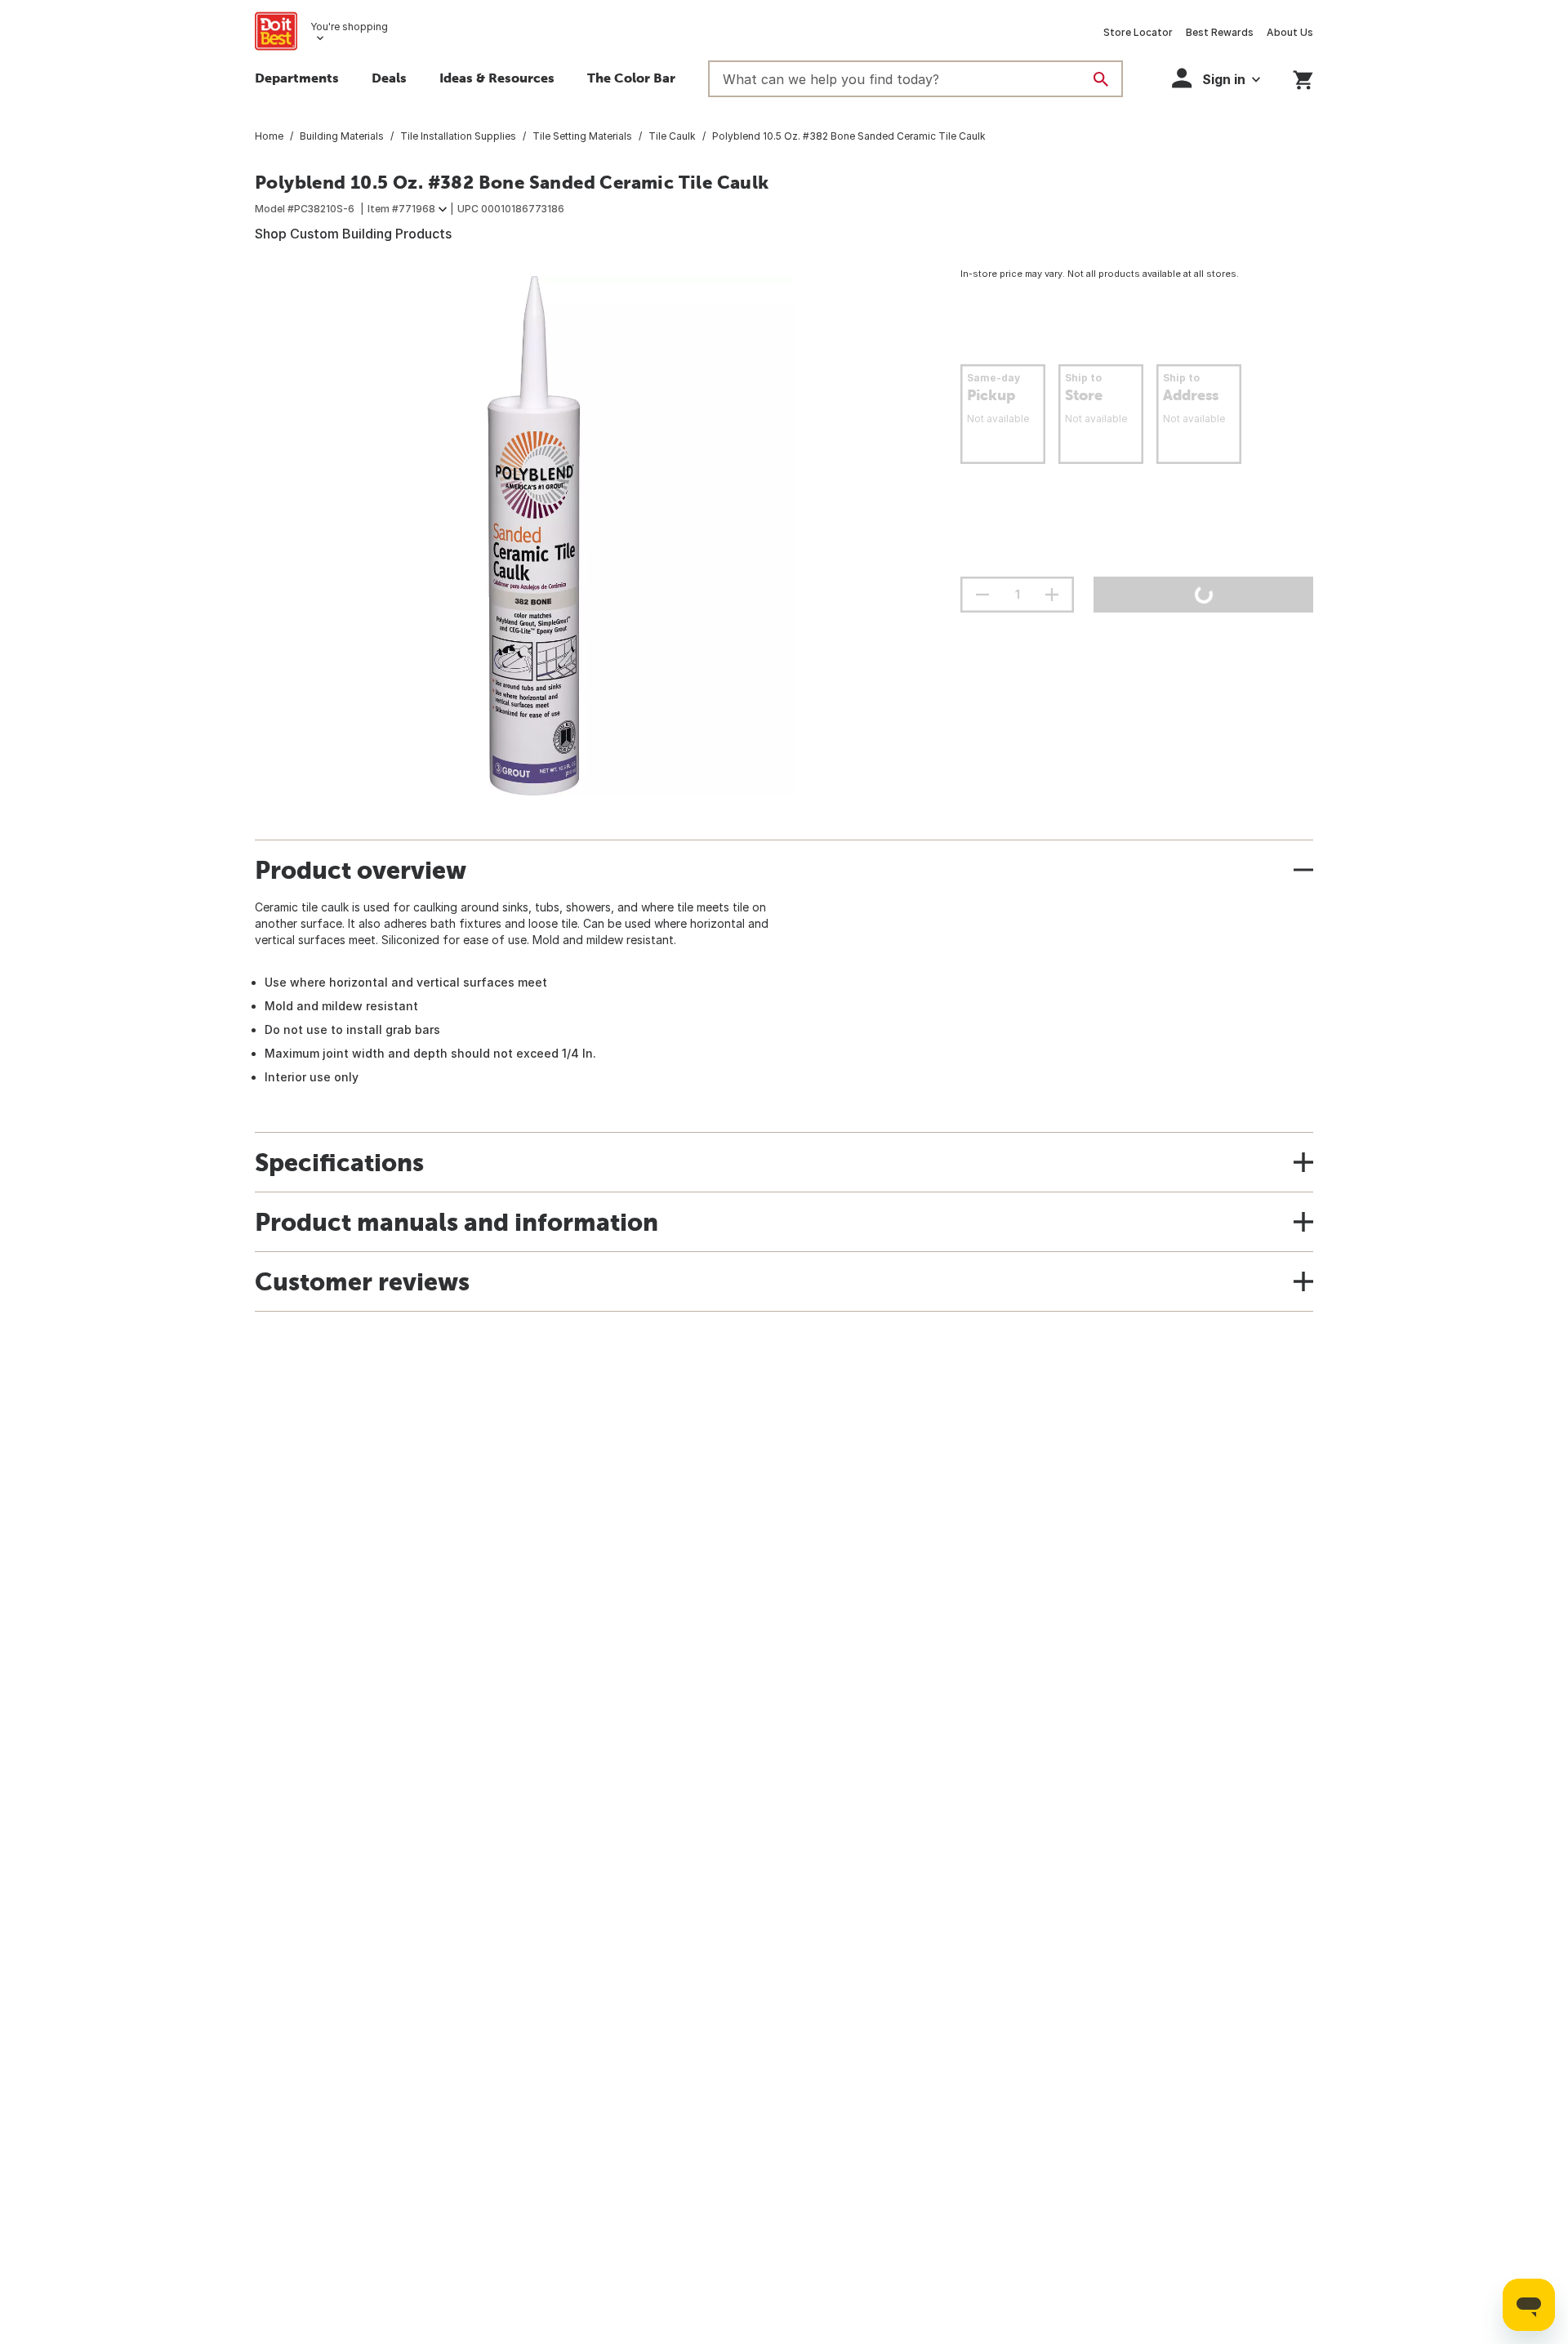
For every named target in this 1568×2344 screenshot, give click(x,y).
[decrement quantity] (982, 595)
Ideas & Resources (497, 78)
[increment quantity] (1052, 595)
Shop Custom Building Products (353, 234)
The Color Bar (631, 78)
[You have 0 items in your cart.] (1303, 77)
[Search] (1101, 79)
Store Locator (1138, 32)
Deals (389, 78)
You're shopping (349, 27)
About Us (1290, 32)
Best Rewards (1220, 32)
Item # (401, 209)
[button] (1216, 78)
